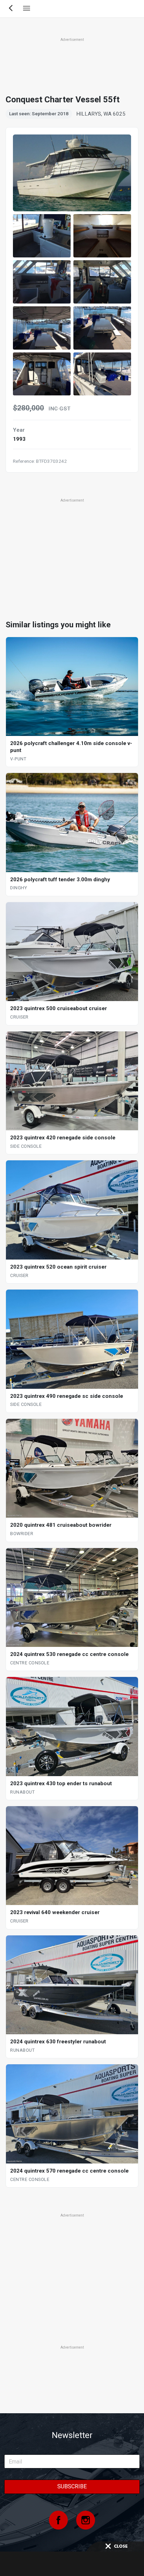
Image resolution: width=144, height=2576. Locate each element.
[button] (42, 236)
